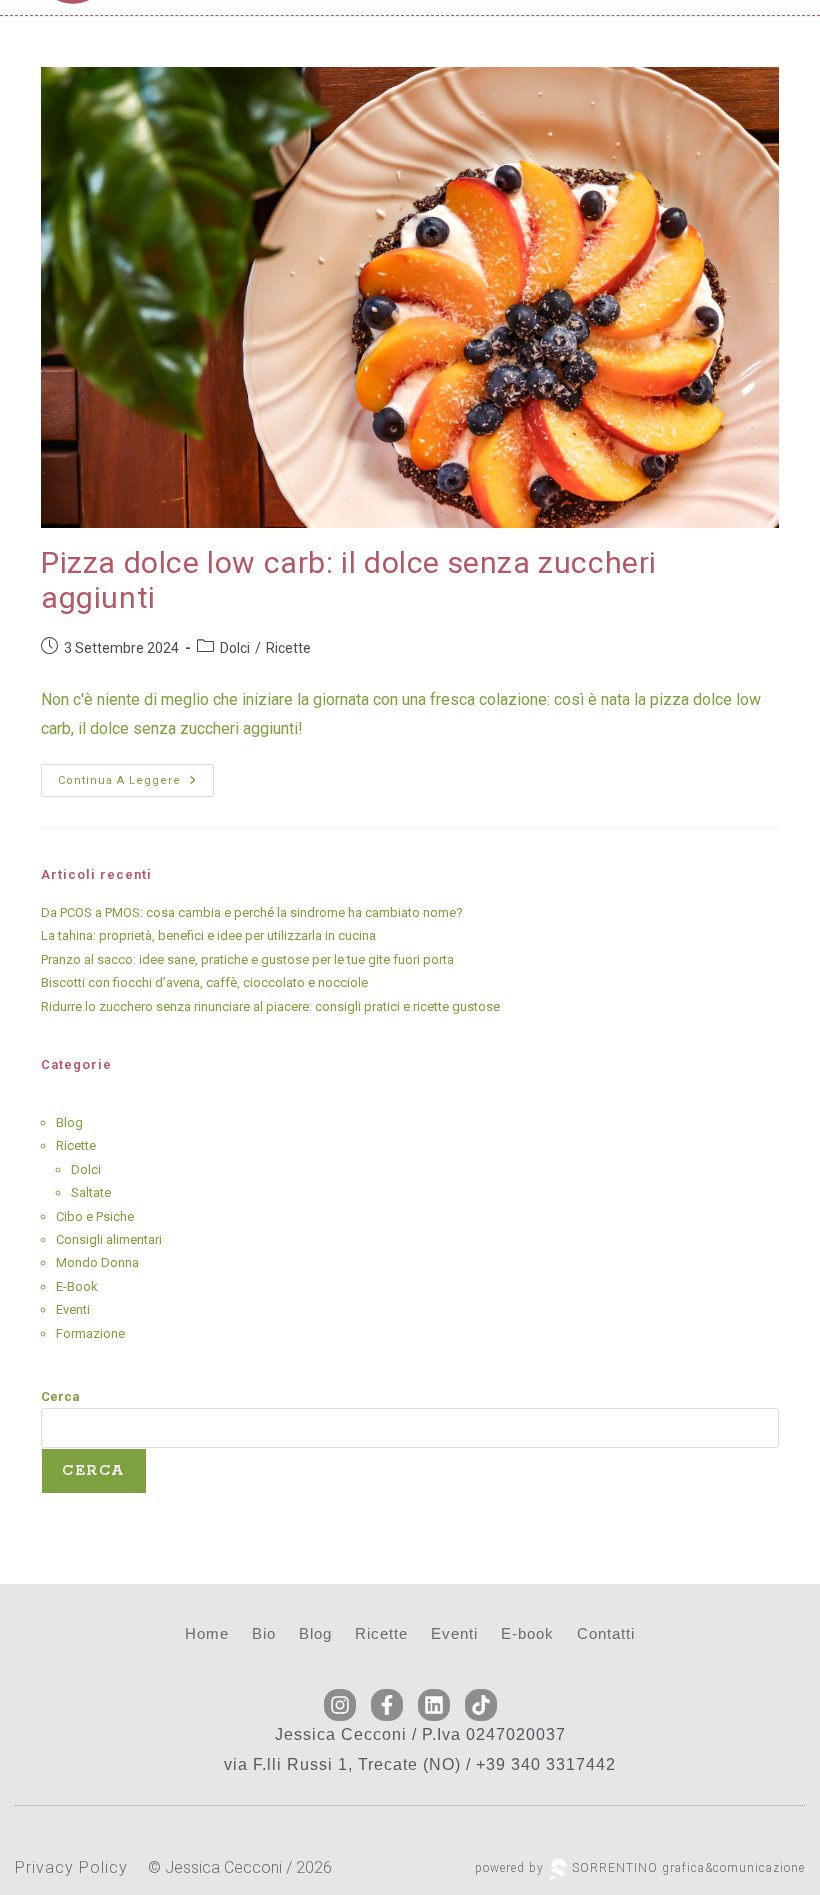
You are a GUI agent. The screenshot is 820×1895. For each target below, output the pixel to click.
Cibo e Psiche (95, 1216)
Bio (264, 1633)
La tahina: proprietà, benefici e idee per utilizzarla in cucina (208, 935)
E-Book (77, 1286)
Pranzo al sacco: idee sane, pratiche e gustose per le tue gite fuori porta (247, 959)
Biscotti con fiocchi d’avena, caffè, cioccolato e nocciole (204, 982)
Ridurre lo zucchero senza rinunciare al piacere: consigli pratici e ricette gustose (270, 1006)
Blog (69, 1122)
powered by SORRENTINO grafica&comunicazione (640, 1868)
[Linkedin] (434, 1705)
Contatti (606, 1633)
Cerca (60, 1396)
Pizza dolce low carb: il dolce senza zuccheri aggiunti (349, 580)
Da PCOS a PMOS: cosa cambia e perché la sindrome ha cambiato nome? (252, 912)
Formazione (90, 1333)
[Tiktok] (481, 1705)
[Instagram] (340, 1705)
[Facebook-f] (387, 1705)
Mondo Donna (97, 1262)
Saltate (91, 1192)
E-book (527, 1633)
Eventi (73, 1309)
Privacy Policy (71, 1867)
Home (207, 1633)
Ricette (288, 648)
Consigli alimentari (109, 1239)
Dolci (235, 648)
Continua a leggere (136, 775)
